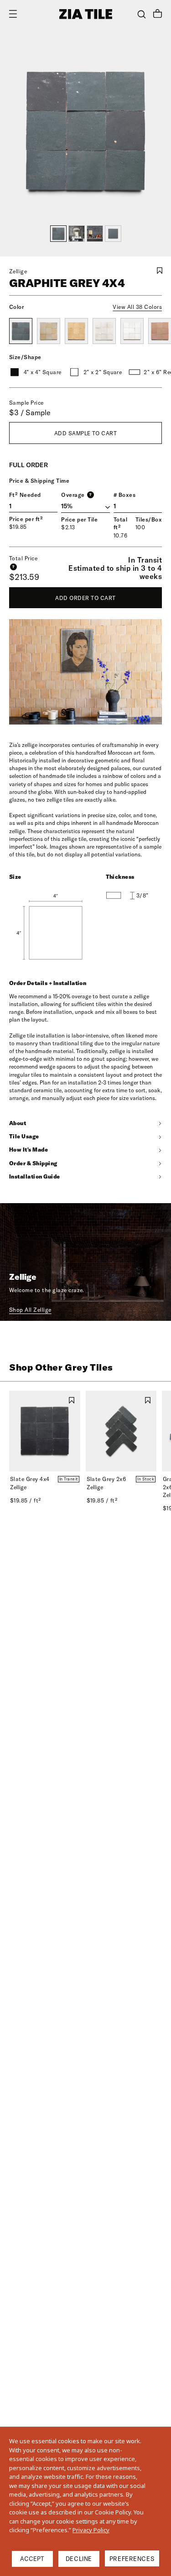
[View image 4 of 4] (113, 234)
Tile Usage (24, 1136)
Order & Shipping (33, 1163)
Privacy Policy (91, 2530)
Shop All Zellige (30, 1310)
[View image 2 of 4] (77, 234)
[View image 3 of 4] (95, 234)
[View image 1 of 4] (58, 234)
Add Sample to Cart (86, 433)
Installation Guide (35, 1176)
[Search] (142, 14)
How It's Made (28, 1150)
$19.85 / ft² (26, 1500)
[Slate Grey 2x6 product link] (121, 1431)
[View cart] (158, 15)
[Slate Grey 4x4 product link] (45, 1431)
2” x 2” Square (103, 372)
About (18, 1123)
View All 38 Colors (137, 307)
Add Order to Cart (85, 598)
